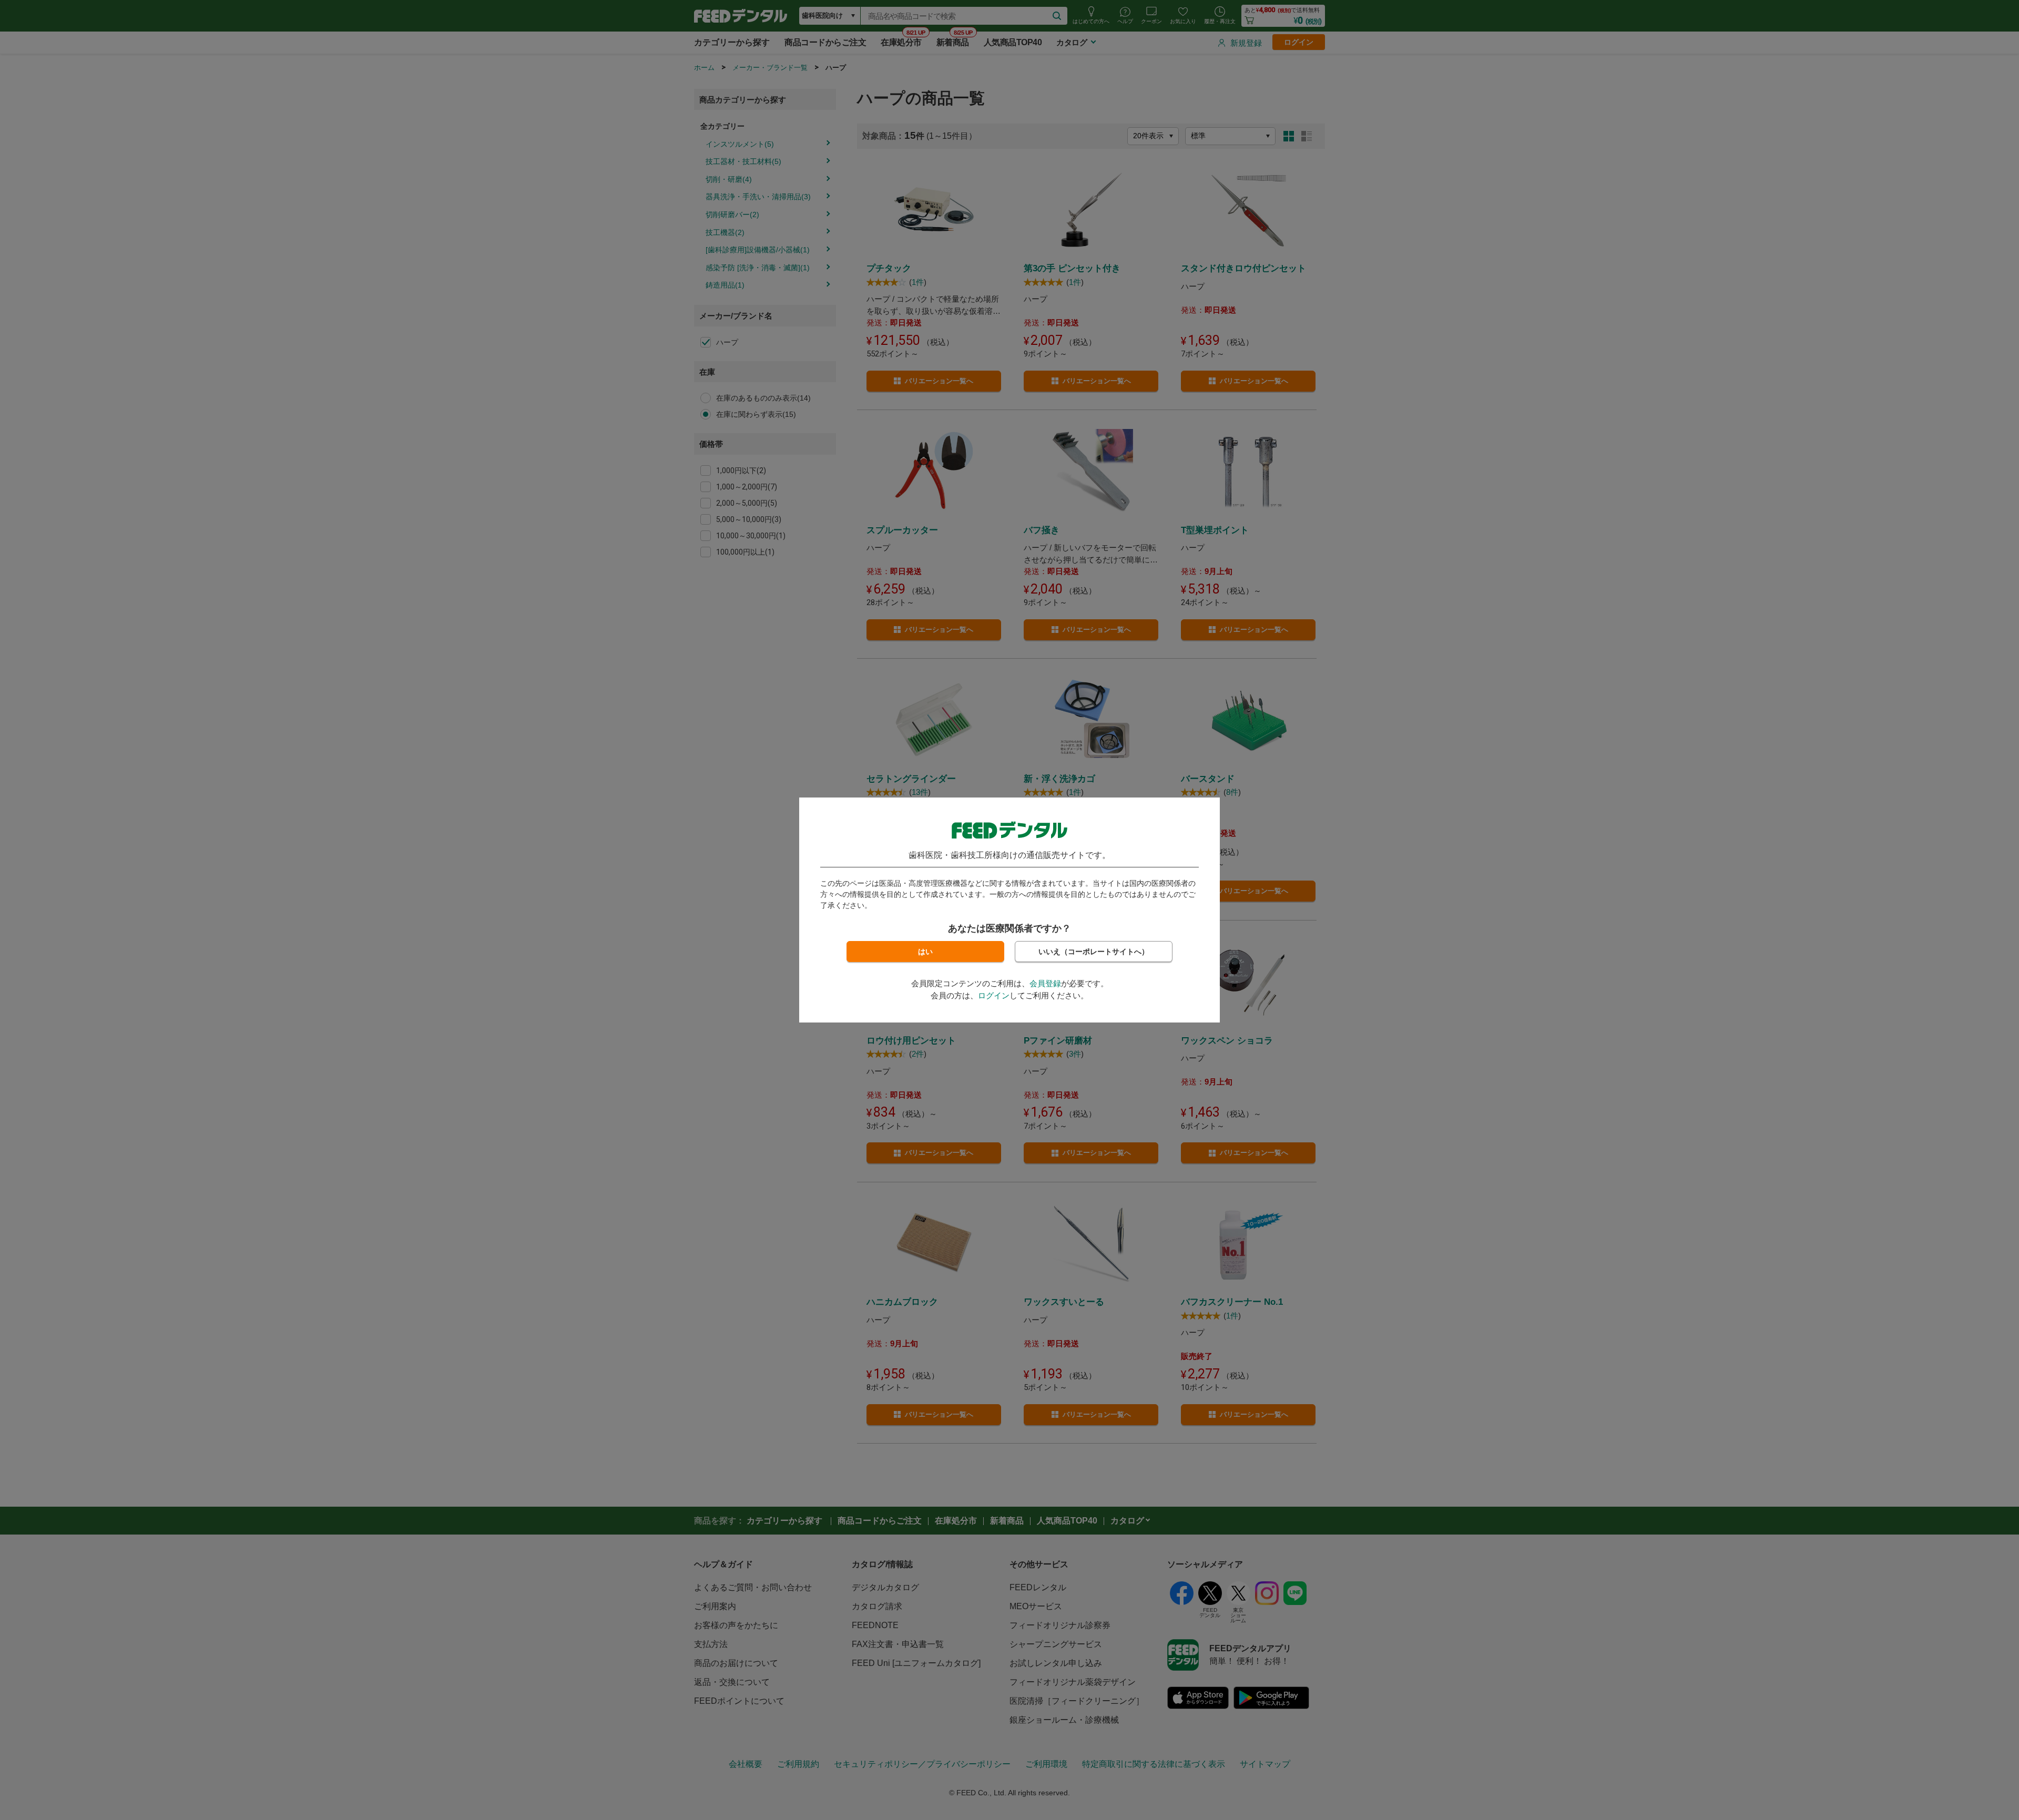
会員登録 (1045, 983)
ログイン (994, 995)
